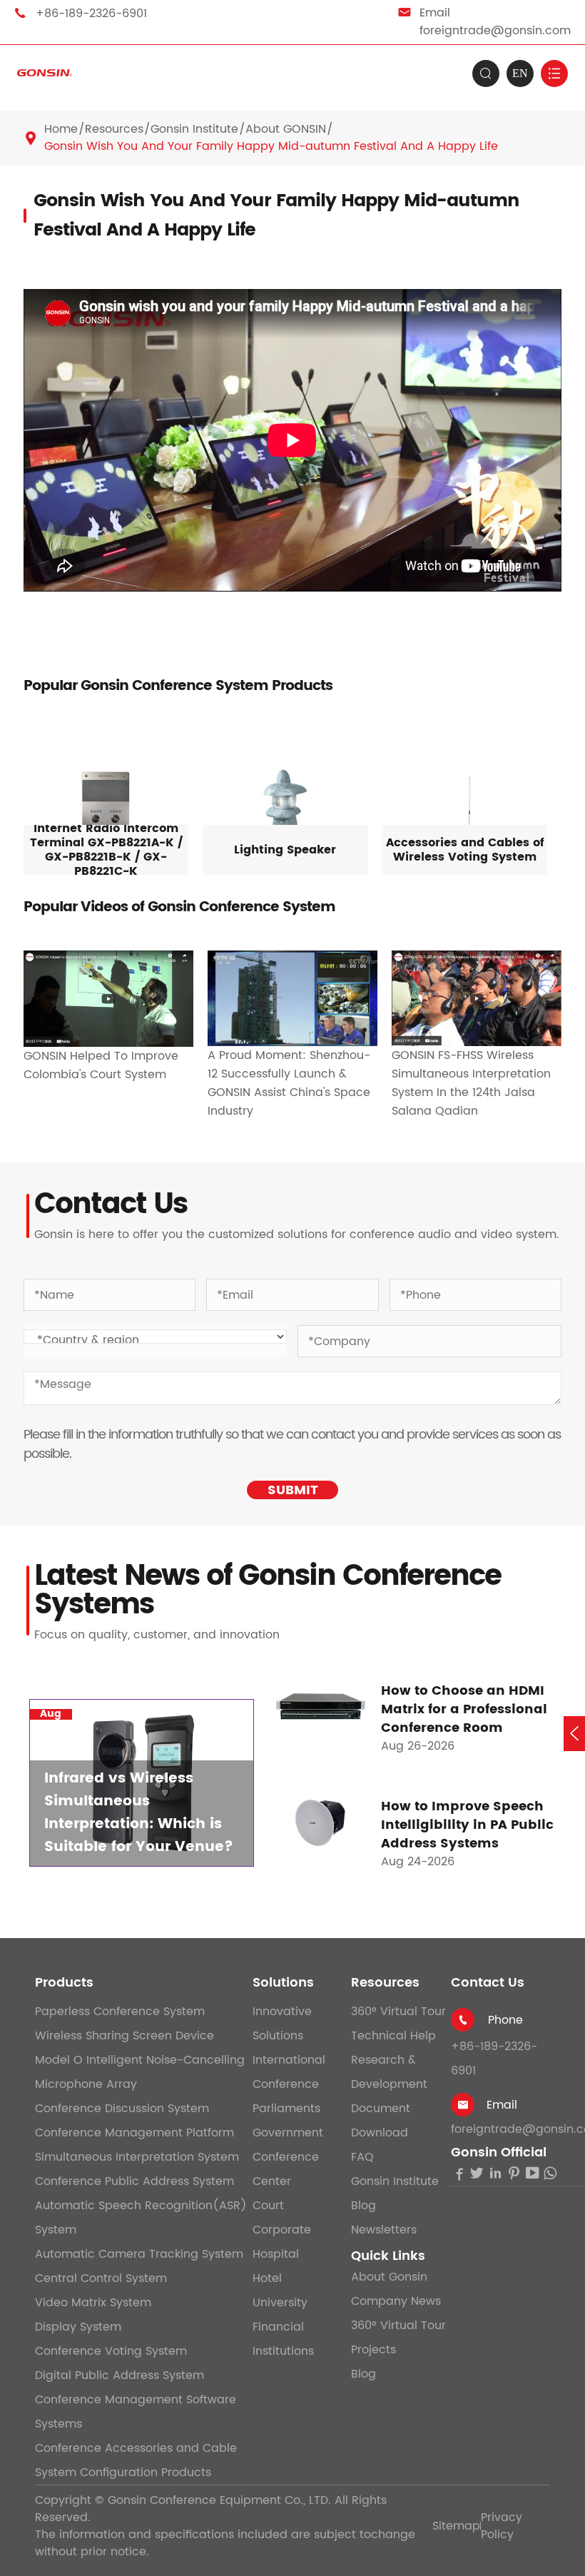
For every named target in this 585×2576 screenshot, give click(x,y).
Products (64, 1983)
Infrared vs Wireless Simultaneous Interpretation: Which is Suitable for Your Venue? (139, 1813)
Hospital (276, 2254)
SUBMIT (293, 1490)
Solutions (283, 1983)
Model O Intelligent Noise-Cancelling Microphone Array (140, 2072)
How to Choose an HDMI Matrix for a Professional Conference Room (464, 1710)
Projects (373, 2350)
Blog (363, 2206)
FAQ (362, 2157)
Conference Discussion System (122, 2109)
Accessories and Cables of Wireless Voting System (465, 850)
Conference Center (286, 2169)
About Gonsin (389, 2277)
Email (502, 2105)
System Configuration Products (123, 2473)
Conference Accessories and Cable (136, 2448)
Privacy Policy (502, 2526)
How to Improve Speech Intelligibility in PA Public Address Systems (467, 1825)
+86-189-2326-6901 (91, 14)
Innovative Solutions (282, 2024)
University (280, 2303)
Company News (396, 2301)
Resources (114, 129)
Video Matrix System (93, 2303)
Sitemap (456, 2526)
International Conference (289, 2072)
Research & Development (389, 2072)
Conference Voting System (111, 2351)
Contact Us (488, 1983)
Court (268, 2206)
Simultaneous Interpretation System (137, 2157)
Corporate (282, 2230)
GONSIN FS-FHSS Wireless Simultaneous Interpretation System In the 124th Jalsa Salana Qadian (471, 1083)
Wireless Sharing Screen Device (124, 2036)
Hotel (267, 2278)
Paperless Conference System (120, 2012)
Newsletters (384, 2230)
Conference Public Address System (134, 2181)
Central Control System (101, 2278)
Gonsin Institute (194, 129)
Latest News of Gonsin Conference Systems (268, 1591)
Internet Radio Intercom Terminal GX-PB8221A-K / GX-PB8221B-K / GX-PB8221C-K (106, 850)
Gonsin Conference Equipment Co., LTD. (219, 2500)
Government (288, 2133)
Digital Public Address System (119, 2375)
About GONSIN (286, 129)
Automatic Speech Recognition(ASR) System (141, 2218)
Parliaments (286, 2109)
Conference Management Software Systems (136, 2412)
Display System (78, 2327)
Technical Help (393, 2036)
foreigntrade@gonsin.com (495, 31)
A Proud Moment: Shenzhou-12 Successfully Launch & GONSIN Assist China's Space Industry (289, 1083)
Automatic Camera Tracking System (139, 2254)
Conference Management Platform (134, 2133)
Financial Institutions (283, 2339)
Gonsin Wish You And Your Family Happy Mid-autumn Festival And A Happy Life (271, 146)
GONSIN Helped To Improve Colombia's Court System (101, 1065)
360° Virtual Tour (398, 2012)
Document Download (381, 2121)
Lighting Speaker (285, 850)
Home (61, 129)
